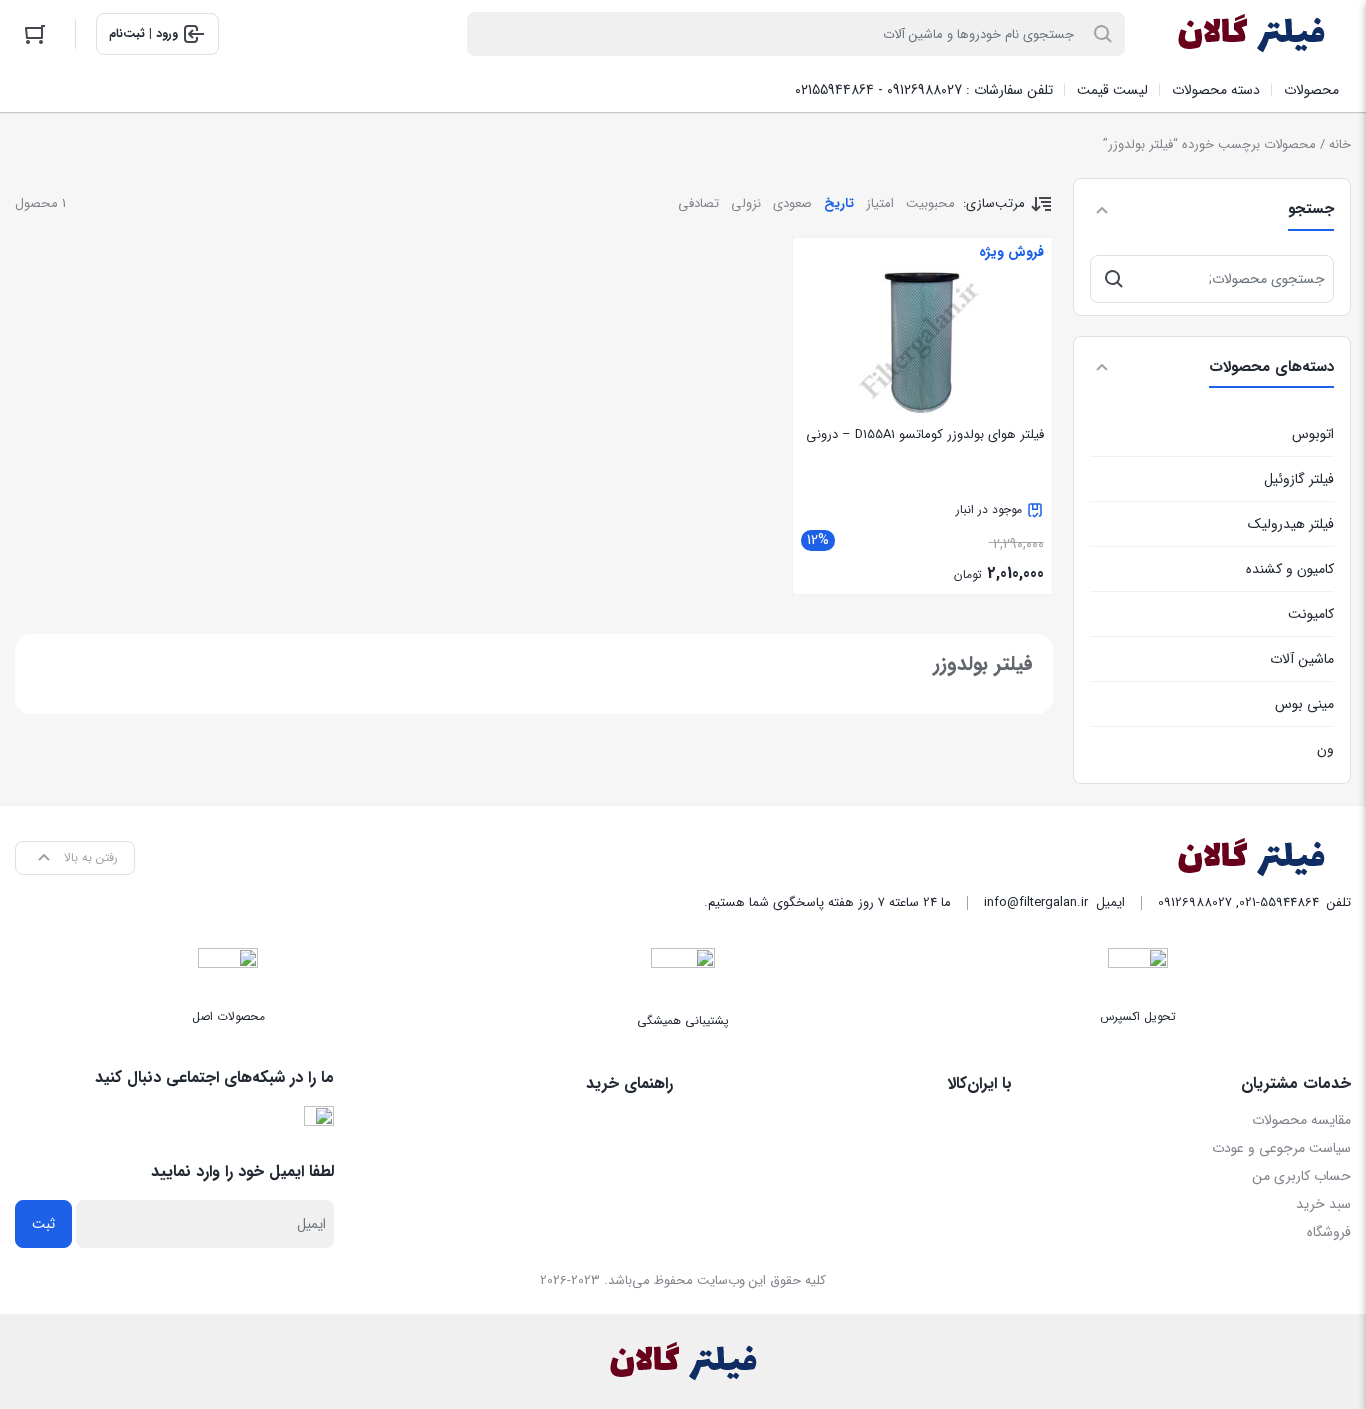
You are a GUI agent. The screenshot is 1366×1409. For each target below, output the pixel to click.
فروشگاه (1329, 1232)
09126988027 (1195, 902)
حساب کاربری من (1301, 1176)
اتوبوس (1313, 434)
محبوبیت (930, 203)
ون (1325, 749)
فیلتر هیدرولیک (1291, 524)
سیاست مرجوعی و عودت (1281, 1148)
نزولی (746, 203)
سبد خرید (1323, 1204)
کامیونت (1311, 614)
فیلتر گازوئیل (1299, 479)
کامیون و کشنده (1290, 569)
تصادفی (698, 203)
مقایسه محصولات (1301, 1120)
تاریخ (839, 203)
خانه (1340, 144)
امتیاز (880, 203)
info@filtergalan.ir (1036, 902)
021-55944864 (1279, 902)
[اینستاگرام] (319, 1121)
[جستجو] (1114, 279)
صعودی (792, 203)
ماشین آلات (1302, 659)
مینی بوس (1304, 704)
